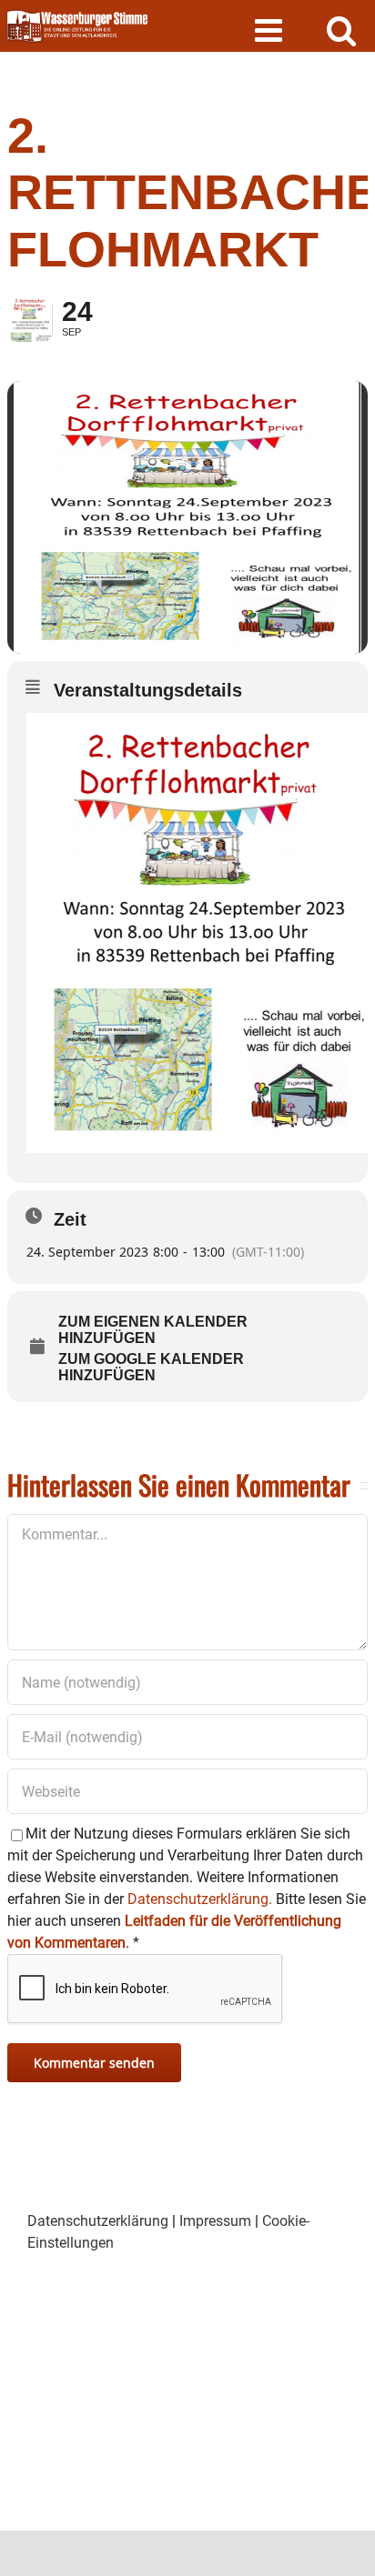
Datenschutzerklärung (98, 2221)
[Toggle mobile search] (342, 30)
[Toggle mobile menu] (271, 30)
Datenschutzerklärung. (200, 1899)
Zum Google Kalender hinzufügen (151, 1367)
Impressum (215, 2221)
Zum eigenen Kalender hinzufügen (153, 1330)
